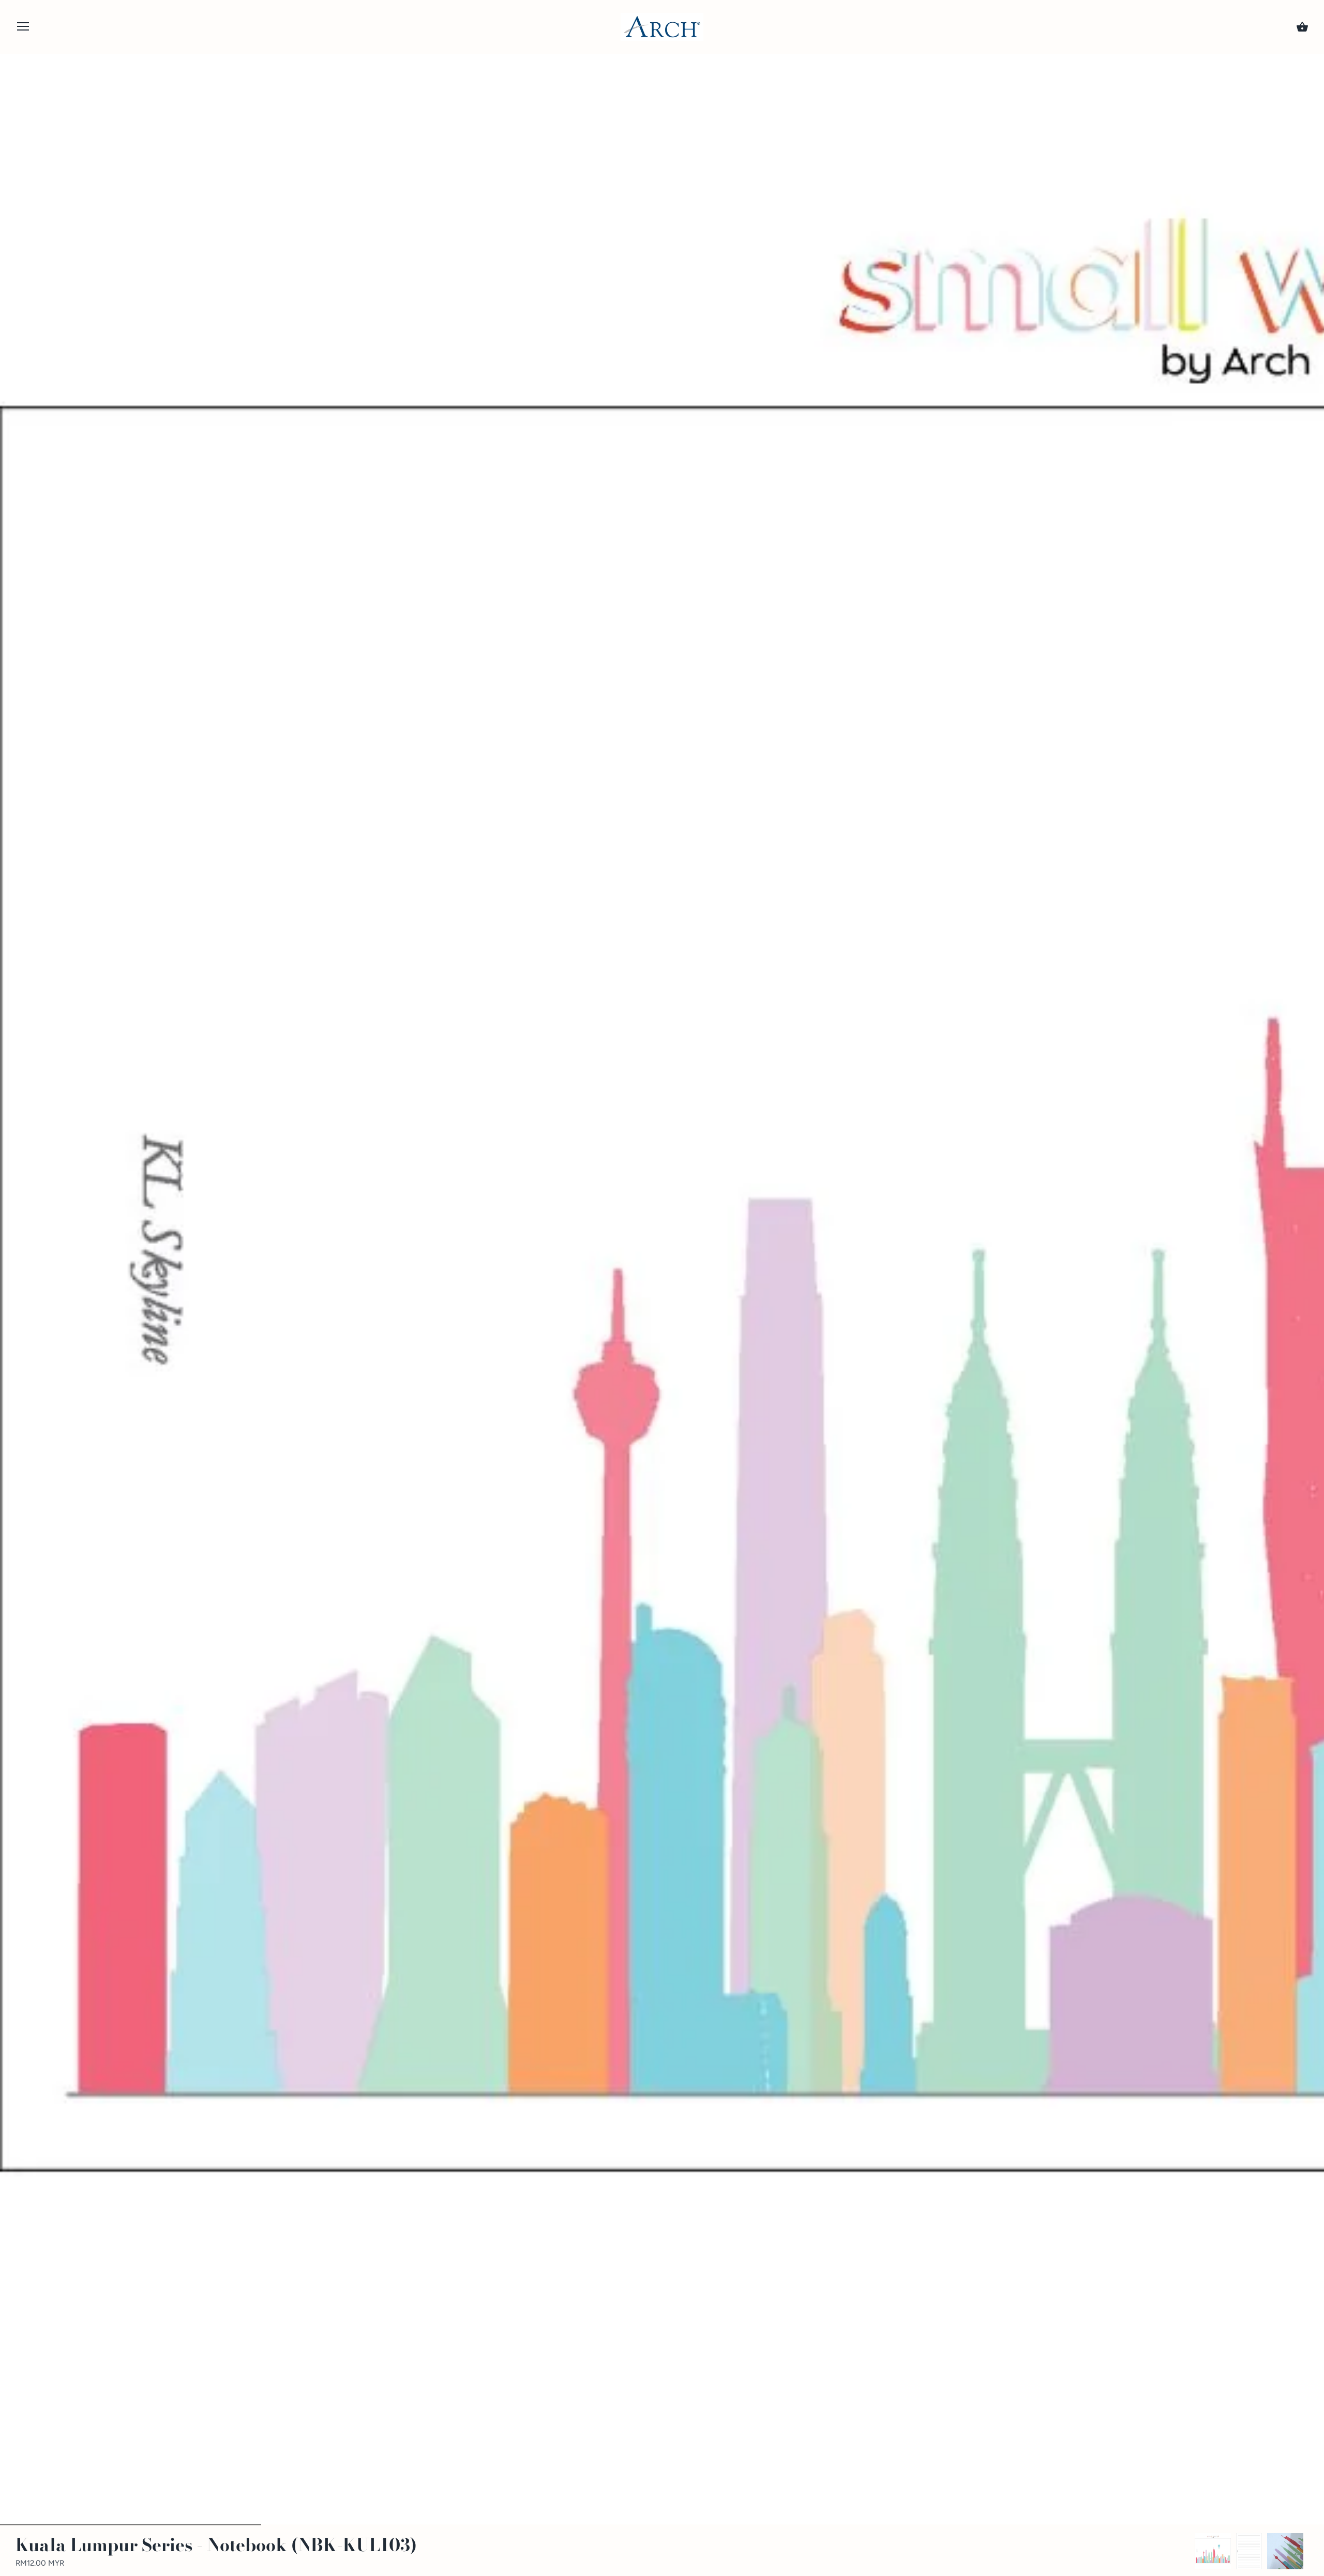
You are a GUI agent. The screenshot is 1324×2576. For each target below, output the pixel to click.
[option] (1213, 2551)
